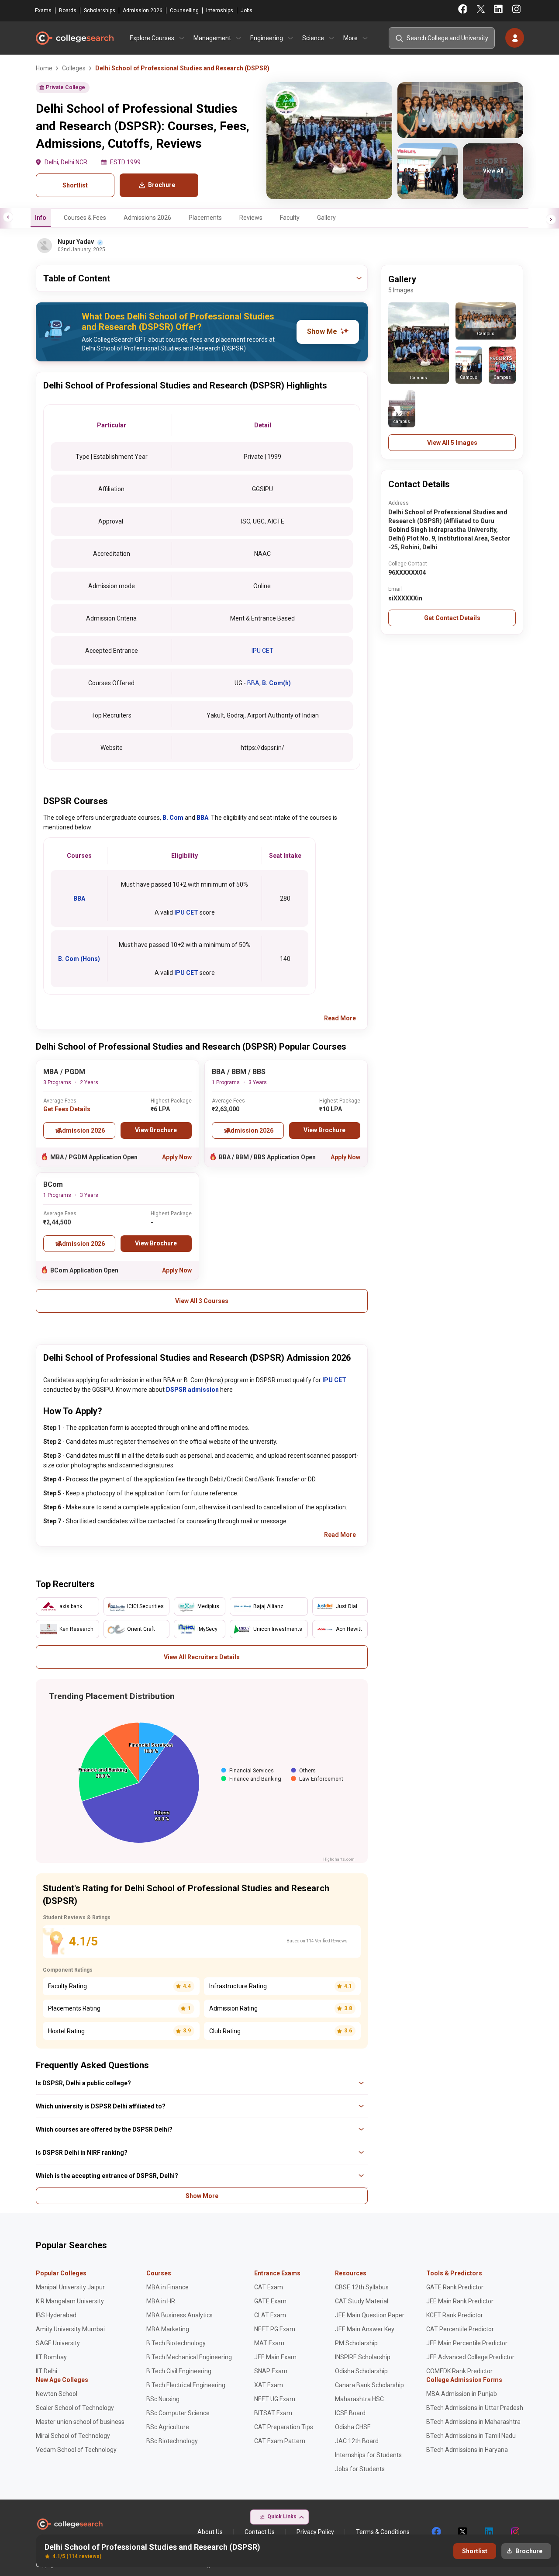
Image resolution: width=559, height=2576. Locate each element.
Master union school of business (80, 2422)
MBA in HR (161, 2301)
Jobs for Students (360, 2469)
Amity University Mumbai (70, 2329)
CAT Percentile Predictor (460, 2329)
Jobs (247, 10)
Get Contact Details (452, 618)
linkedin (488, 2532)
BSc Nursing (163, 2399)
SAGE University (58, 2343)
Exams (43, 10)
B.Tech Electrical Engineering (186, 2385)
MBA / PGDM (64, 1072)
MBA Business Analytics (179, 2315)
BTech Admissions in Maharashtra (473, 2422)
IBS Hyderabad (56, 2315)
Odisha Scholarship (361, 2371)
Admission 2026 (143, 10)
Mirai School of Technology (73, 2436)
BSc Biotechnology (172, 2441)
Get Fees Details (67, 1109)
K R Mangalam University (70, 2301)
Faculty (290, 218)
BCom (53, 1184)
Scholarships (100, 10)
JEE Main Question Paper (370, 2315)
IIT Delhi (47, 2371)
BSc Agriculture (168, 2427)
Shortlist (75, 185)
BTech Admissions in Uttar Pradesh (475, 2408)
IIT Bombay (51, 2357)
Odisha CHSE (353, 2427)
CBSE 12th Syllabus (362, 2287)
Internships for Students (368, 2455)
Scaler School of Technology (75, 2408)
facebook (436, 2532)
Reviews (251, 218)
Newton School (57, 2394)
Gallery (326, 218)
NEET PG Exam (275, 2329)
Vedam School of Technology (76, 2450)
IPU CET (262, 651)
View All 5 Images (452, 443)
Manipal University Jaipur (70, 2287)
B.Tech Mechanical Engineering (189, 2357)
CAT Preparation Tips (284, 2427)
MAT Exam (269, 2343)
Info (41, 218)
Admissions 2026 (147, 218)
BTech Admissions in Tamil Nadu (471, 2436)
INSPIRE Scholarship (363, 2357)
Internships (220, 10)
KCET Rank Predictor (455, 2315)
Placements (205, 218)
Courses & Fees (85, 218)
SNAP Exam (271, 2371)
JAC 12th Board (357, 2441)
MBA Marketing (168, 2329)
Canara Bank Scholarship (369, 2385)
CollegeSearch (74, 38)
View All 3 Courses (202, 1301)
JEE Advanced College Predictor (470, 2357)
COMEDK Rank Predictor (459, 2371)
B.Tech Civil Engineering (179, 2371)
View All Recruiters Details (202, 1657)
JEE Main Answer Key (365, 2329)
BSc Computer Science (178, 2413)
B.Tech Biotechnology (176, 2343)
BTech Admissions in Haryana (467, 2450)
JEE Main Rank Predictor (460, 2301)
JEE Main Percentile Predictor (467, 2343)
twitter (462, 2532)
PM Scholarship (356, 2343)
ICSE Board (350, 2413)
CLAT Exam (270, 2315)
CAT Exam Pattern (280, 2441)
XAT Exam (269, 2385)
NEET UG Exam (275, 2399)
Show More (202, 2196)
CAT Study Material (362, 2301)
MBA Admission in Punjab (462, 2394)
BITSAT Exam (273, 2413)
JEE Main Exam (275, 2357)
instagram (514, 2532)
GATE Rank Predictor (455, 2287)
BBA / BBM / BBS (239, 1072)
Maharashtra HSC (359, 2399)
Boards (68, 10)
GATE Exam (270, 2301)
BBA (253, 683)
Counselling (184, 10)
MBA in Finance (167, 2287)
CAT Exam (269, 2287)
